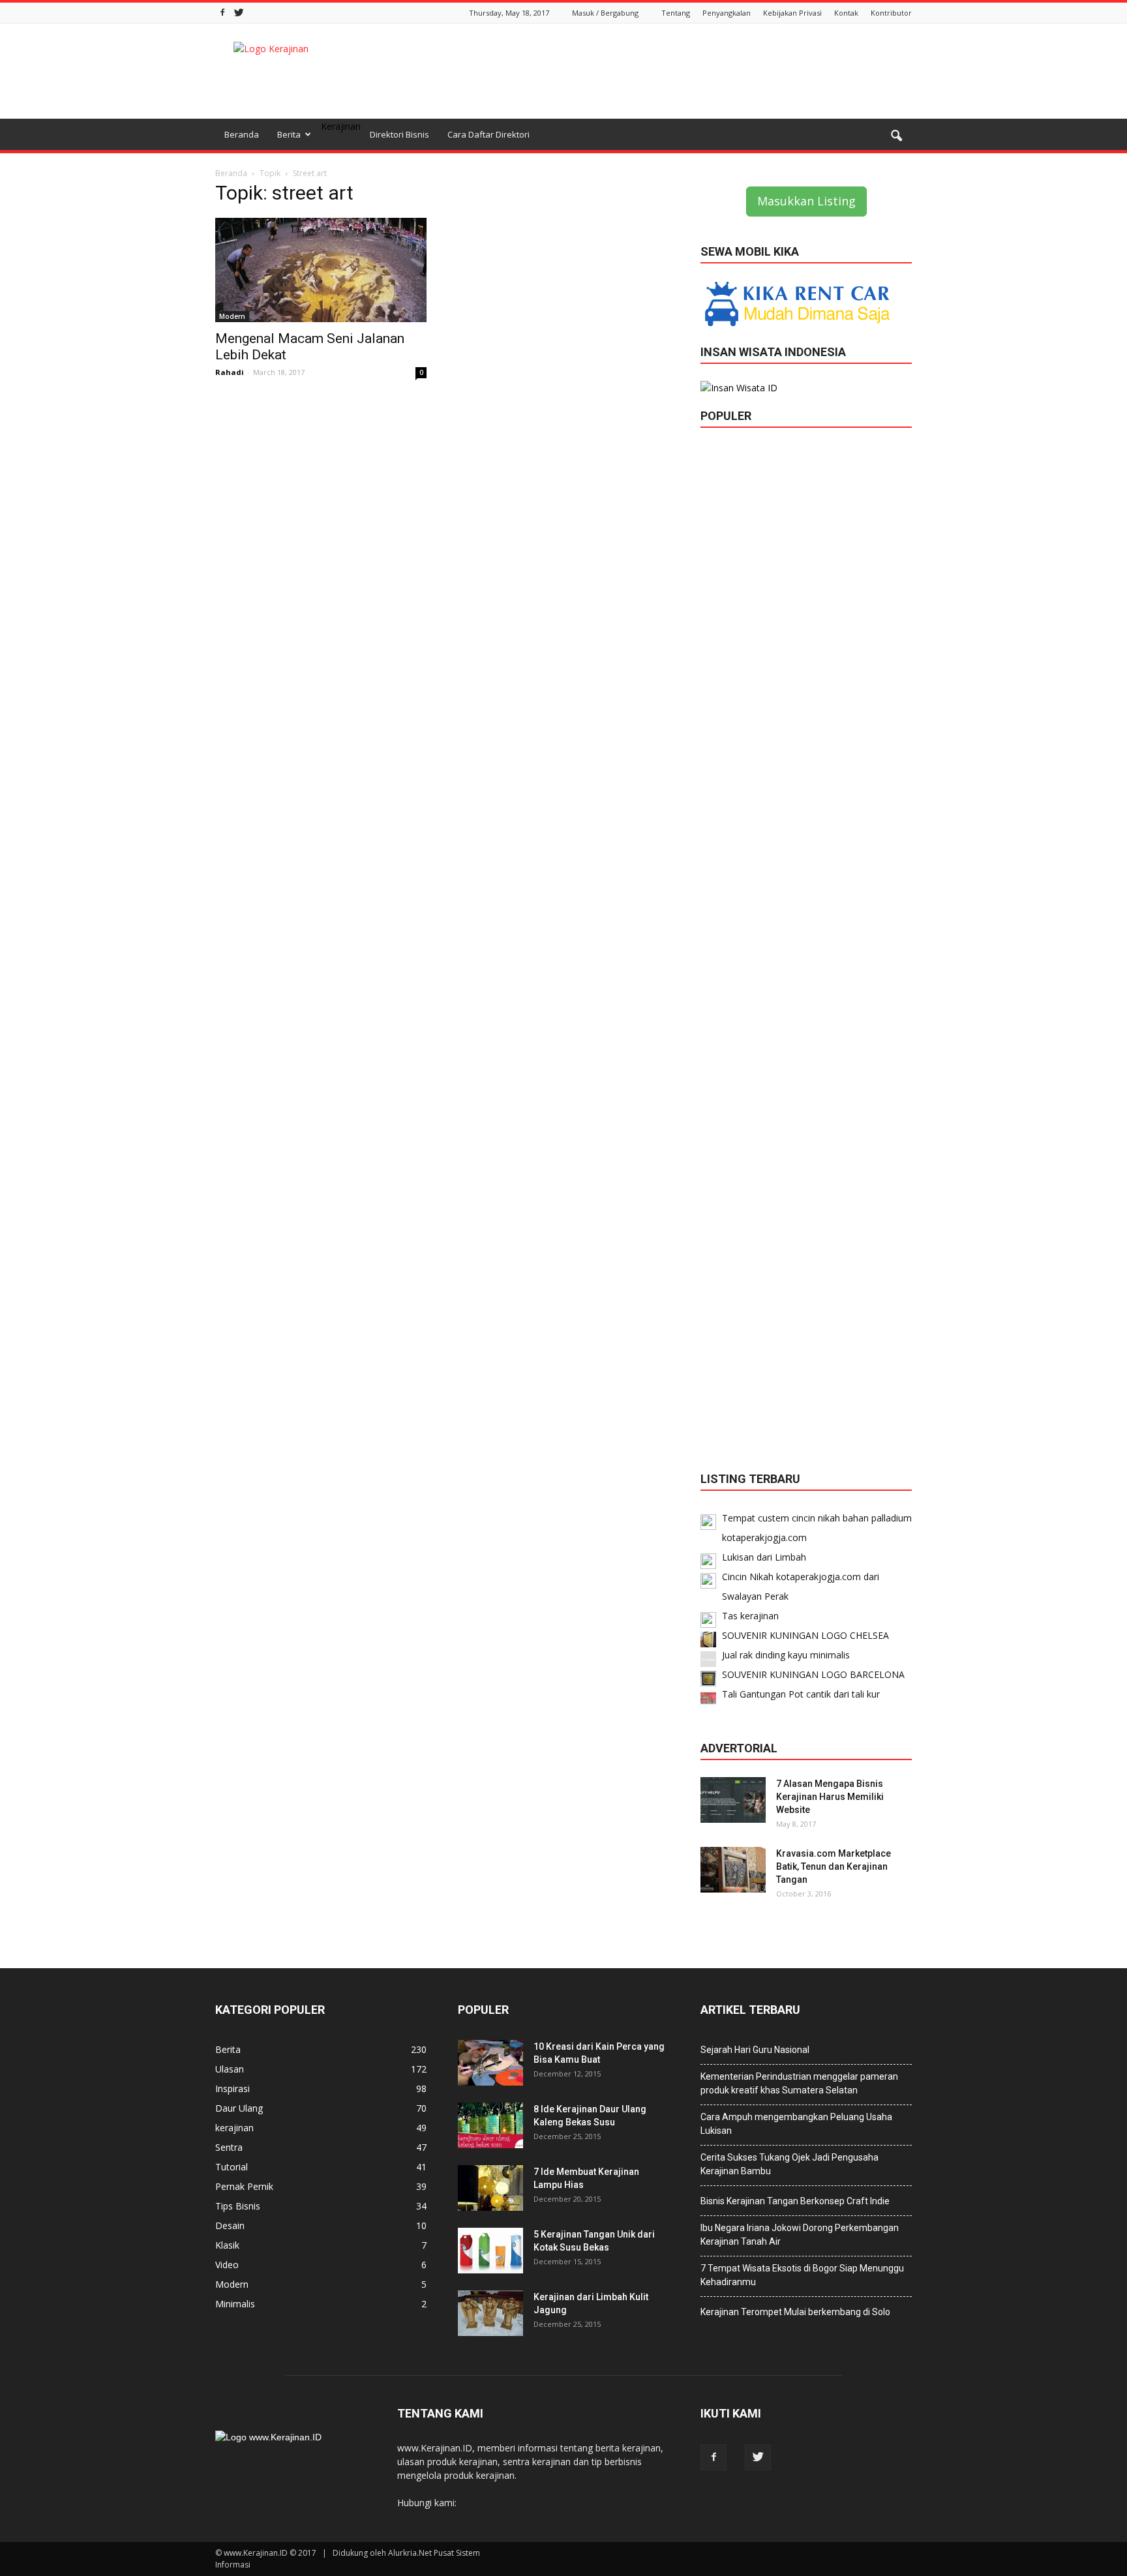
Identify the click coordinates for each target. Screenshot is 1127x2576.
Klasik (227, 2245)
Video (227, 2265)
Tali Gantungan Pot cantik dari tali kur (801, 1694)
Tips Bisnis (238, 2206)
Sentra (229, 2147)
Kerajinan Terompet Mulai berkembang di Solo (795, 2312)
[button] (896, 136)
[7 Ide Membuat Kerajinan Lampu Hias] (490, 2188)
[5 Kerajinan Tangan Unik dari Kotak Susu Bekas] (490, 2251)
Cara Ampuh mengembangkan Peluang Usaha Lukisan (796, 2124)
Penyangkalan (727, 13)
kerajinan (234, 2128)
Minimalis (235, 2304)
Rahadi (230, 372)
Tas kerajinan (750, 1616)
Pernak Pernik (244, 2186)
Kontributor (891, 13)
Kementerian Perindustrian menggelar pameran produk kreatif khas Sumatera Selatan (799, 2083)
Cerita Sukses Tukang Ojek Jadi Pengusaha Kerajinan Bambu (789, 2164)
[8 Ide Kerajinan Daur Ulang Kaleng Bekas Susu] (490, 2125)
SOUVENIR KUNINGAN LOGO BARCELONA (813, 1674)
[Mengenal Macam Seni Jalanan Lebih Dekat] (321, 270)
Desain (230, 2225)
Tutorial (232, 2167)
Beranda (242, 134)
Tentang (676, 13)
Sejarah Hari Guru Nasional (755, 2050)
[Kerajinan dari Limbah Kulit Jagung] (490, 2313)
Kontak (846, 13)
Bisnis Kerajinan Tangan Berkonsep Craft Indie (795, 2201)
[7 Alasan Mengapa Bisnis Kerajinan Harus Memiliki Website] (733, 1800)
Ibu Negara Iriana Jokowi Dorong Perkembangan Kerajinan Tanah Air (800, 2235)
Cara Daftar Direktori (488, 134)
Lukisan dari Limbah (764, 1557)
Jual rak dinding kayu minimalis (786, 1655)
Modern (232, 316)
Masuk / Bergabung (605, 13)
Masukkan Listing (806, 201)
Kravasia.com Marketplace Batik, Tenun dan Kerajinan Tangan (834, 1866)
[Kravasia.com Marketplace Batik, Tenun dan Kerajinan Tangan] (733, 1870)
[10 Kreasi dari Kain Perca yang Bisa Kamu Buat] (490, 2063)
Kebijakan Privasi (792, 13)
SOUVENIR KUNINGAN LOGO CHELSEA (805, 1635)
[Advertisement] (674, 71)
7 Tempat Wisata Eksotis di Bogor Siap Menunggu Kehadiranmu (802, 2275)
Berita (289, 134)
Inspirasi (233, 2089)
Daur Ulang (239, 2108)
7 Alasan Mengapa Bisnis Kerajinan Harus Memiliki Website (830, 1797)
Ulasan (230, 2069)
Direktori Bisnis (399, 134)
